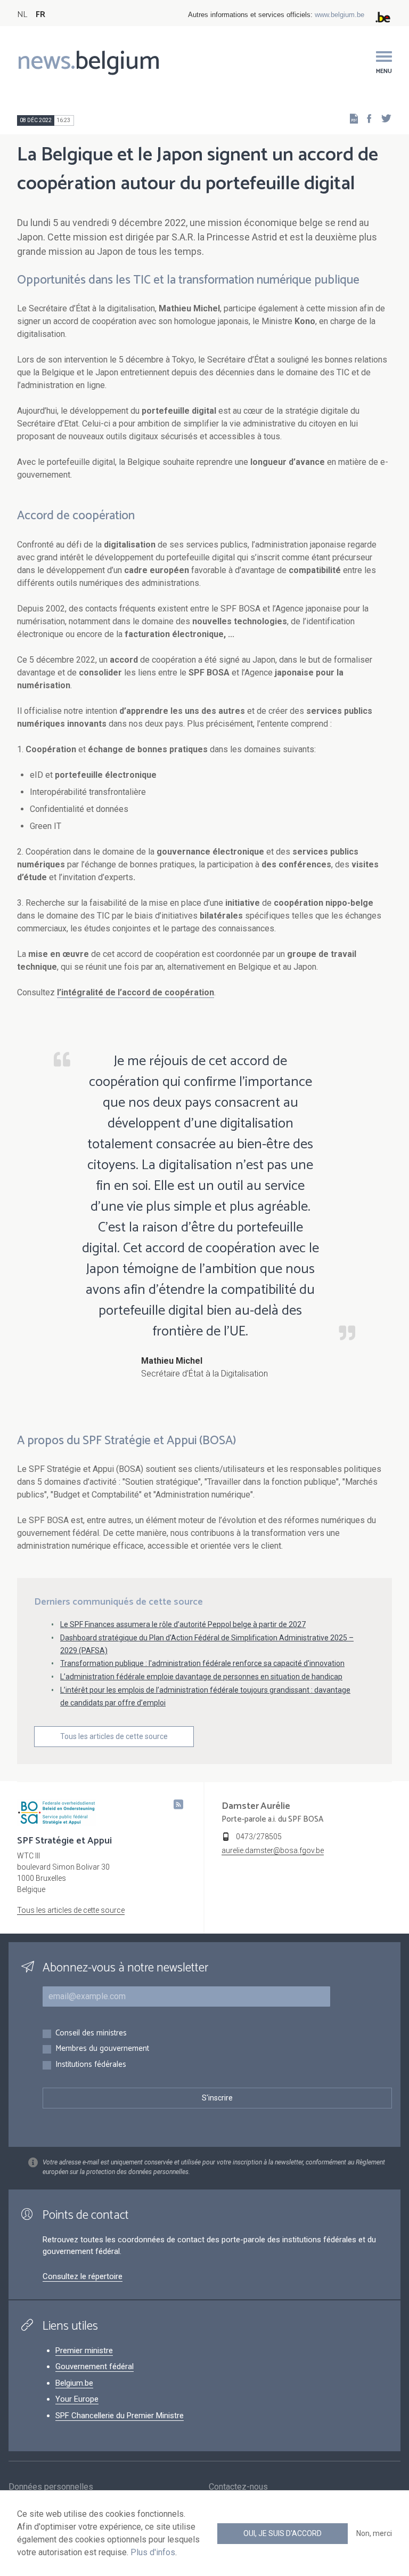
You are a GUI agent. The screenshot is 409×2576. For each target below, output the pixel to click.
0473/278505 (259, 1837)
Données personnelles (51, 2487)
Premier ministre (84, 2350)
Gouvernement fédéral (95, 2366)
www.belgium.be (340, 15)
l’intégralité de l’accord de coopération (136, 992)
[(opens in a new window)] (366, 118)
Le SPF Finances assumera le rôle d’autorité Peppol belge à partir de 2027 (183, 1624)
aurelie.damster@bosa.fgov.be (273, 1850)
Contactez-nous (238, 2487)
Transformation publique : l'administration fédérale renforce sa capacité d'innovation (202, 1663)
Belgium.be (74, 2383)
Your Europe (77, 2399)
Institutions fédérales (91, 2065)
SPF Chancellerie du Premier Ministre (120, 2416)
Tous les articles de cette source (114, 1736)
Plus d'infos (153, 2552)
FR (40, 15)
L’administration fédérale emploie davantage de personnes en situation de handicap (201, 1677)
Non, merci (374, 2533)
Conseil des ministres (91, 2034)
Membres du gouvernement (102, 2049)
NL (22, 15)
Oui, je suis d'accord (283, 2533)
